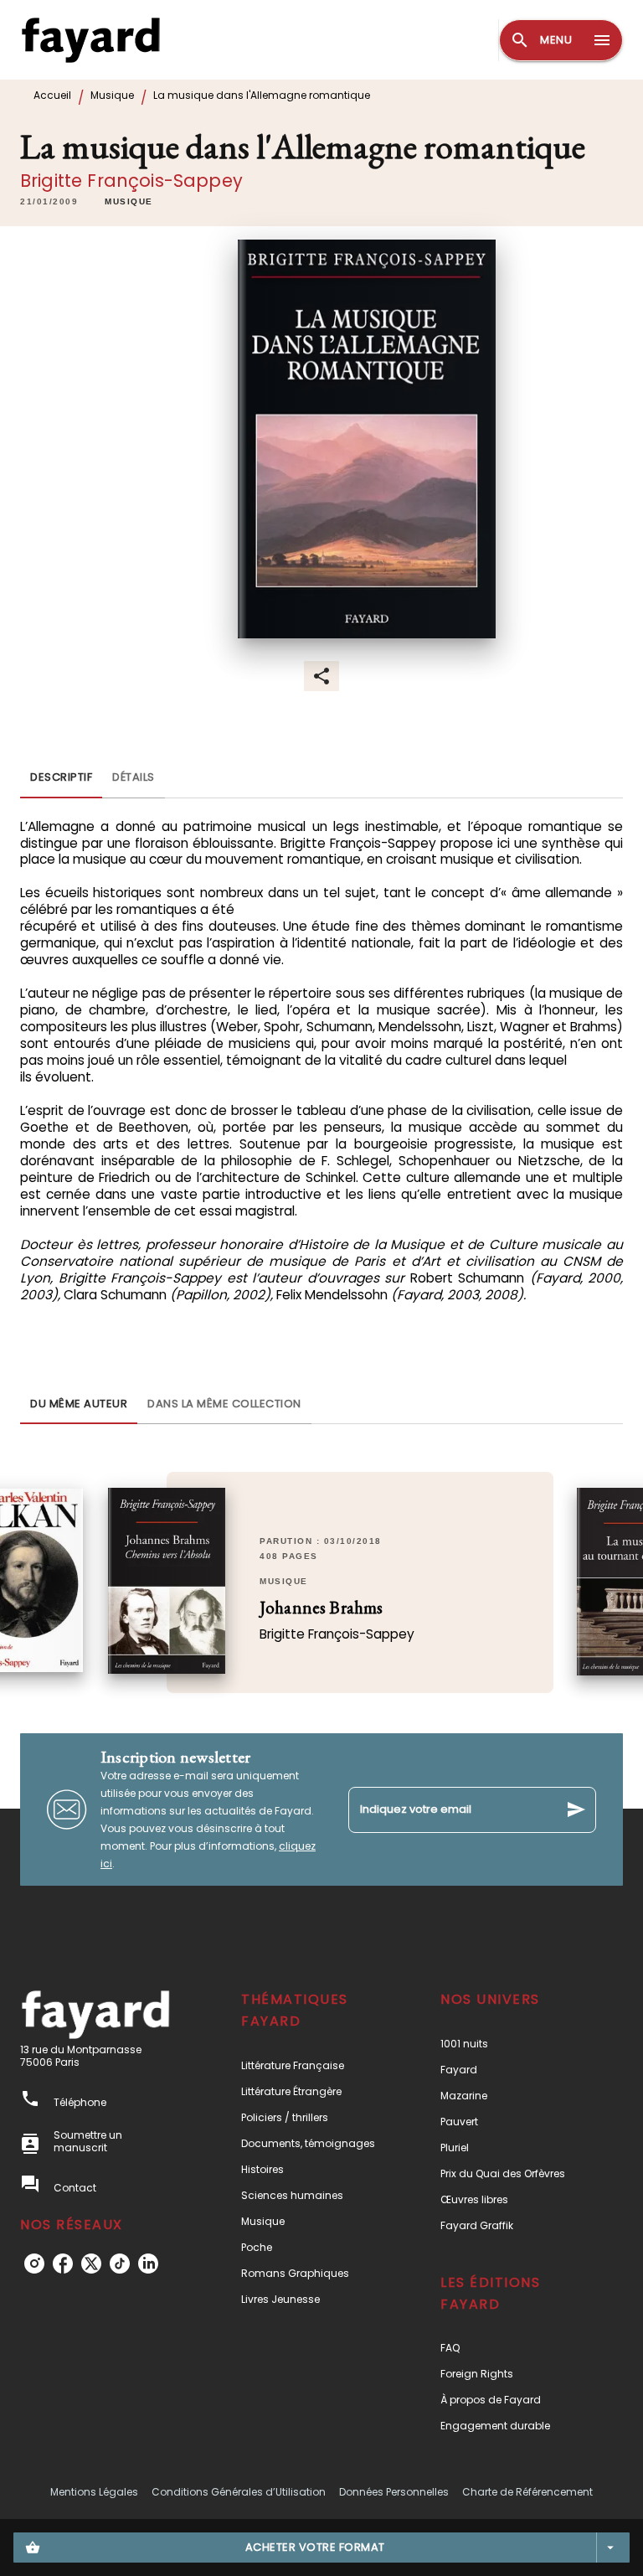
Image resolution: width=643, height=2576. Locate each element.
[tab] (61, 778)
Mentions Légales (94, 2492)
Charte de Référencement (527, 2492)
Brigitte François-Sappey (131, 181)
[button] (129, 202)
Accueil (52, 95)
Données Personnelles (394, 2492)
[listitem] (34, 2264)
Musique (112, 95)
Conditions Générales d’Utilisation (239, 2492)
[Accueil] (90, 40)
